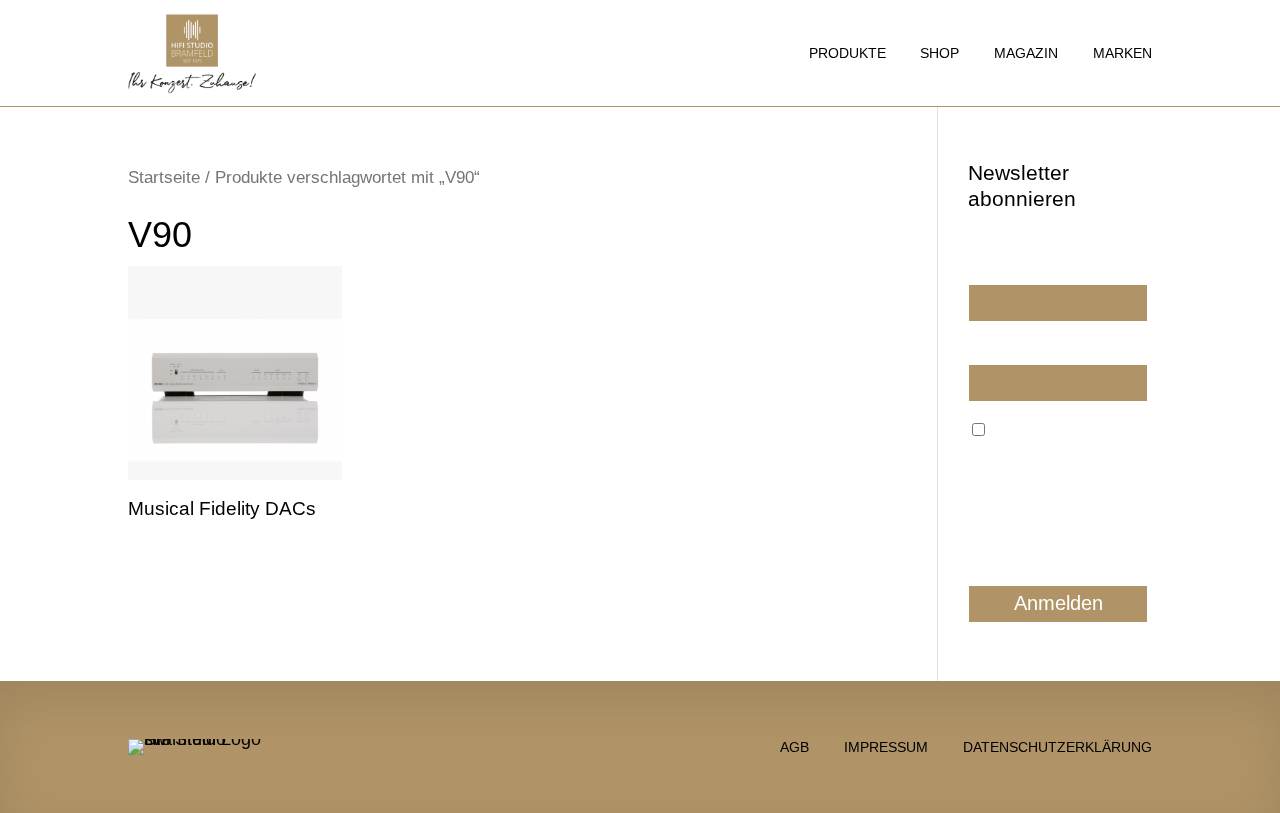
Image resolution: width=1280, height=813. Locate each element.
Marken (1122, 53)
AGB (794, 746)
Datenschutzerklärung (1057, 746)
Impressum (886, 746)
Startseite (164, 177)
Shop (939, 53)
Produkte (847, 53)
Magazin (1026, 53)
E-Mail (988, 348)
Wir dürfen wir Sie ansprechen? (1024, 260)
